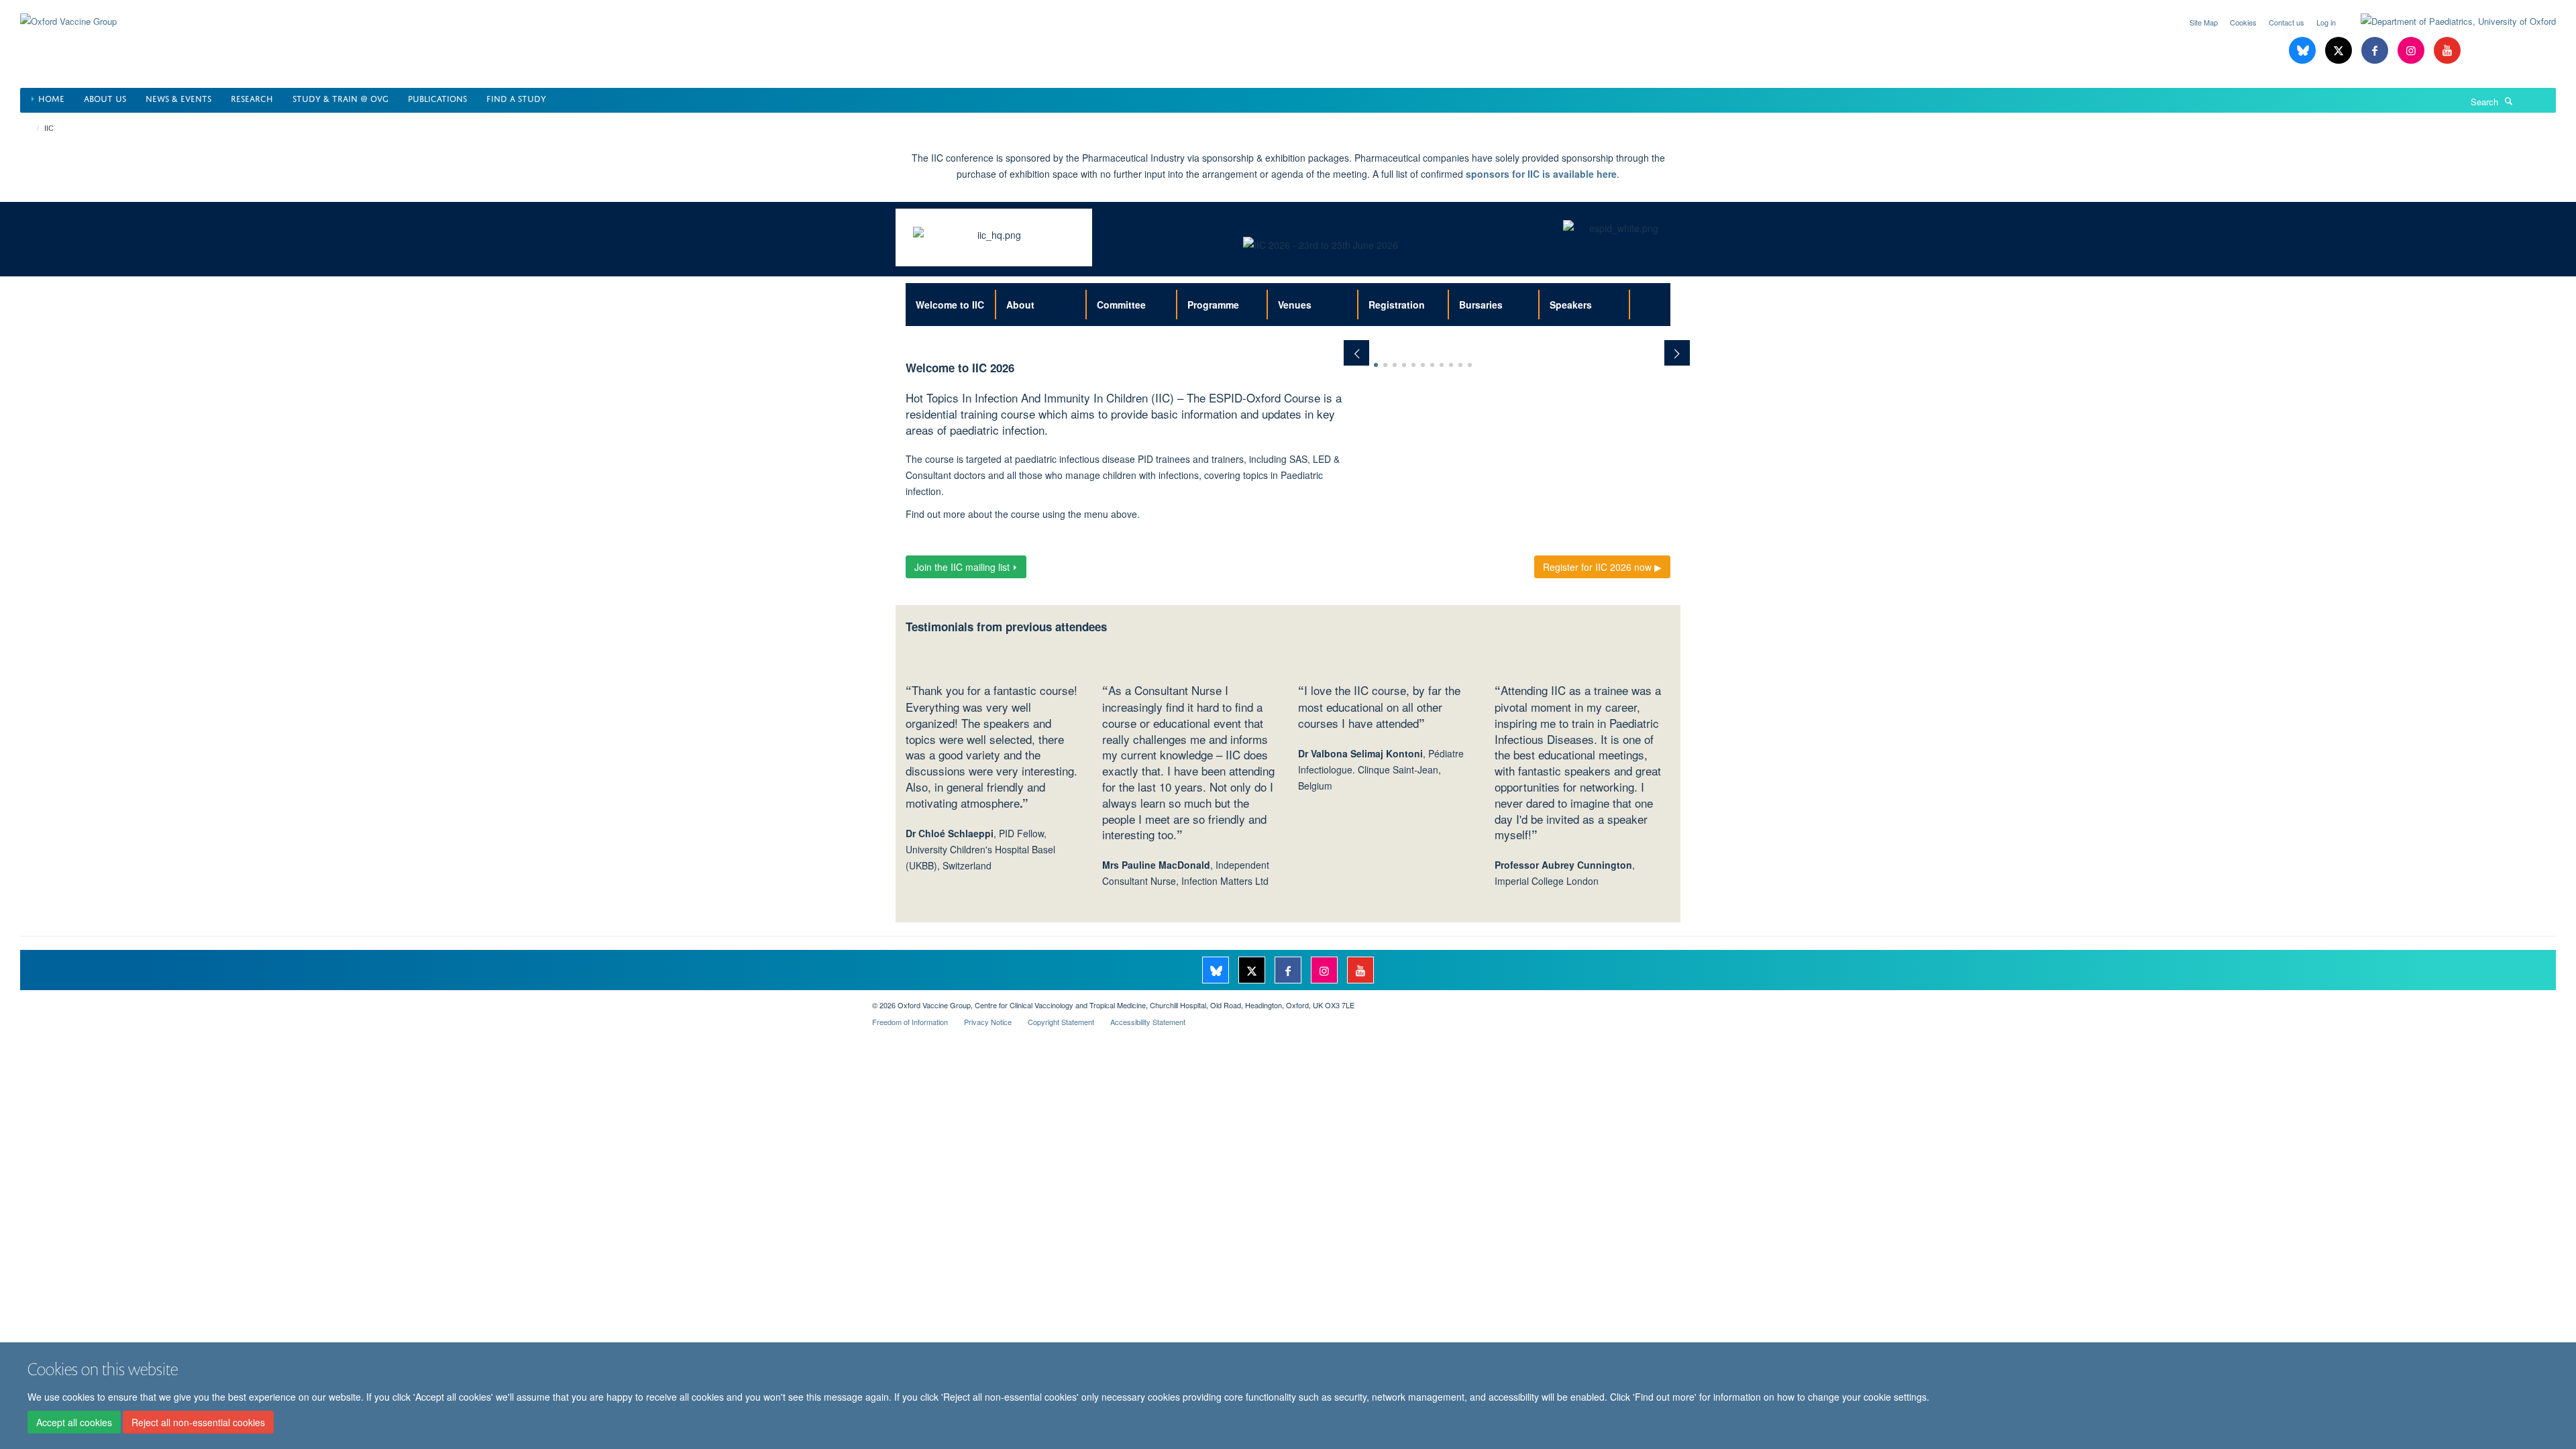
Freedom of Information (910, 1022)
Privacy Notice (988, 1022)
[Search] (2509, 101)
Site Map (2204, 22)
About (1020, 305)
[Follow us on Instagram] (2412, 51)
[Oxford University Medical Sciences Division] (436, 1000)
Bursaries (1481, 305)
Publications (437, 98)
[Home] (32, 128)
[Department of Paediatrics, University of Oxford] (2448, 21)
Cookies (2243, 22)
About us (105, 98)
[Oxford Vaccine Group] (68, 13)
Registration (1397, 305)
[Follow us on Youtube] (2447, 51)
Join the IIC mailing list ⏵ (966, 567)
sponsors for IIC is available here (1541, 174)
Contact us (2287, 22)
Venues (1295, 305)
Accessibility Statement (1148, 1022)
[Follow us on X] (2340, 51)
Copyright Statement (1061, 1022)
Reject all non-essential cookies (198, 1423)
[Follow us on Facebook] (2376, 51)
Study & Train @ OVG (340, 98)
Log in (2326, 22)
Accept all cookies (74, 1423)
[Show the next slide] (1684, 346)
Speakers (1571, 305)
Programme (1213, 305)
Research (252, 98)
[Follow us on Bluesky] (2304, 51)
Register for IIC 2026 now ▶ (1602, 567)
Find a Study (516, 98)
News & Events (178, 98)
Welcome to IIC (950, 305)
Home (51, 98)
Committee (1121, 305)
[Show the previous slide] (1350, 346)
